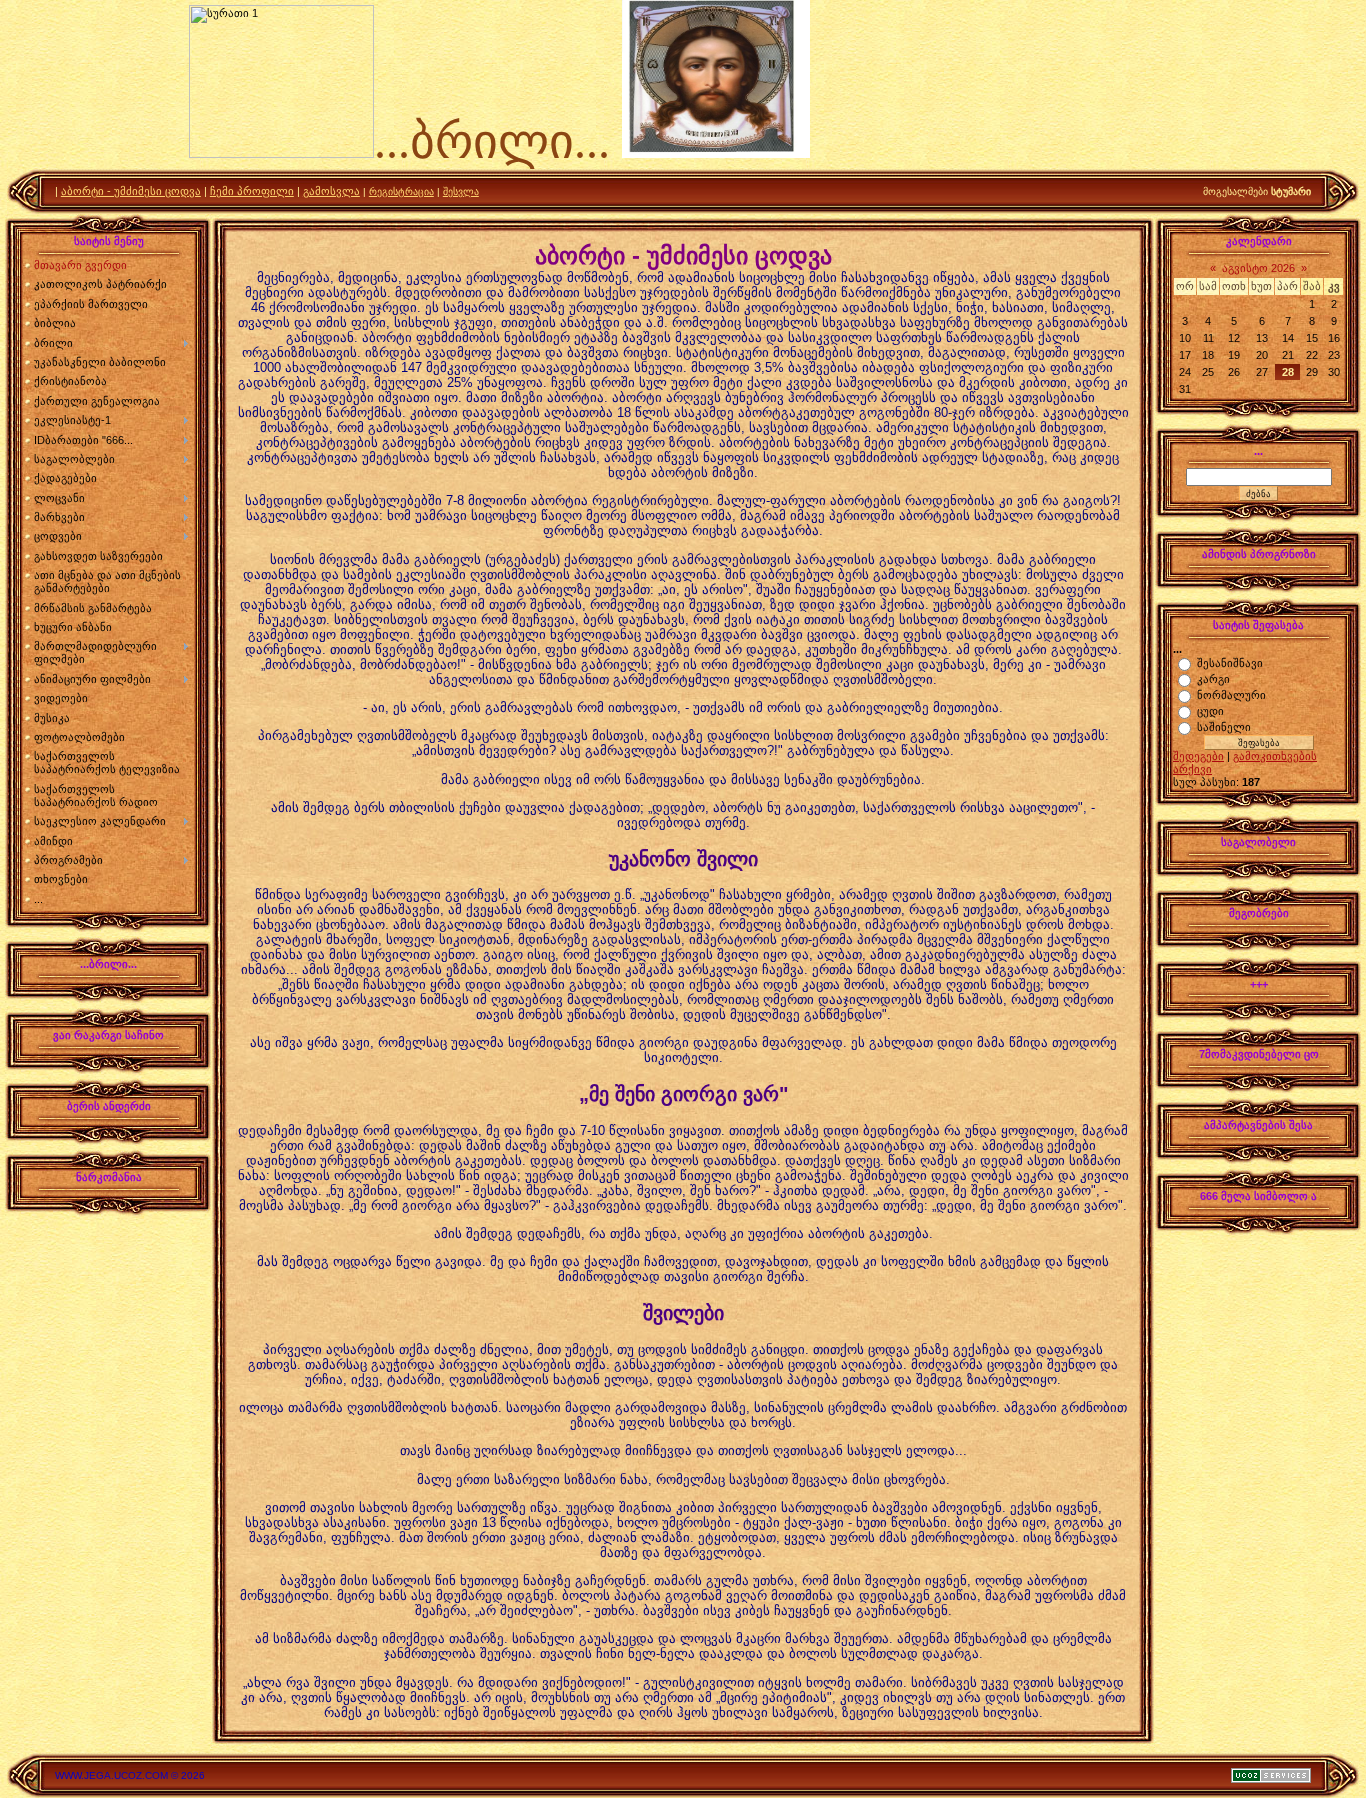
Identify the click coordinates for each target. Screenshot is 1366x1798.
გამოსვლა (331, 191)
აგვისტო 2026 (1258, 268)
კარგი (1213, 679)
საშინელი (1224, 727)
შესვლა (461, 191)
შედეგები (1198, 756)
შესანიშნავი (1230, 663)
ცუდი (1210, 711)
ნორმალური (1231, 695)
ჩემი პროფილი (252, 191)
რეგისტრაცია (401, 191)
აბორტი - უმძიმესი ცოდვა (131, 191)
